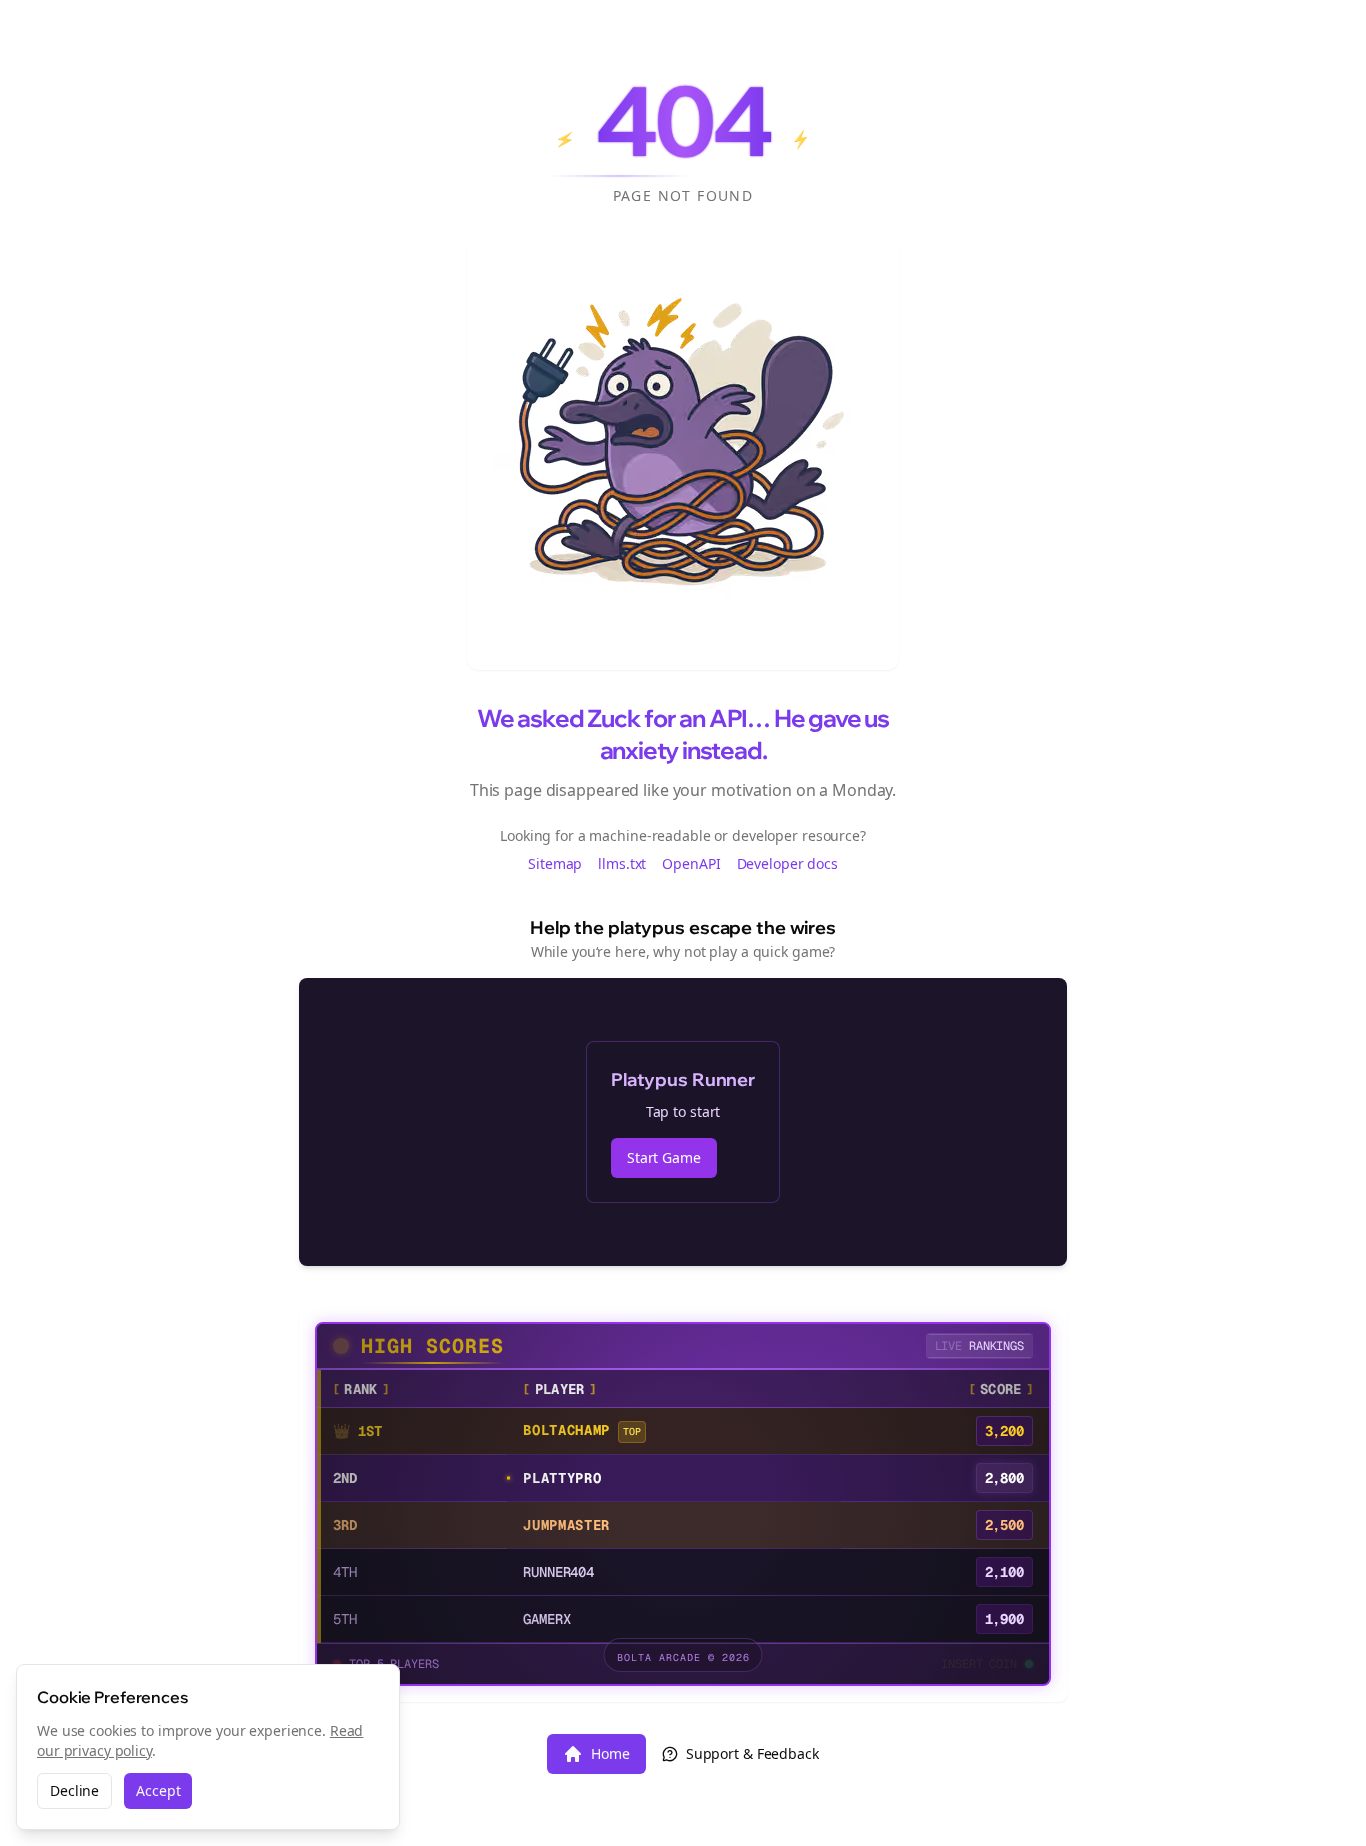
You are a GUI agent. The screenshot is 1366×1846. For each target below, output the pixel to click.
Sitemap (555, 863)
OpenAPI (691, 863)
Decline (74, 1790)
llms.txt (622, 863)
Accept (158, 1790)
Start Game (664, 1157)
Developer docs (787, 863)
